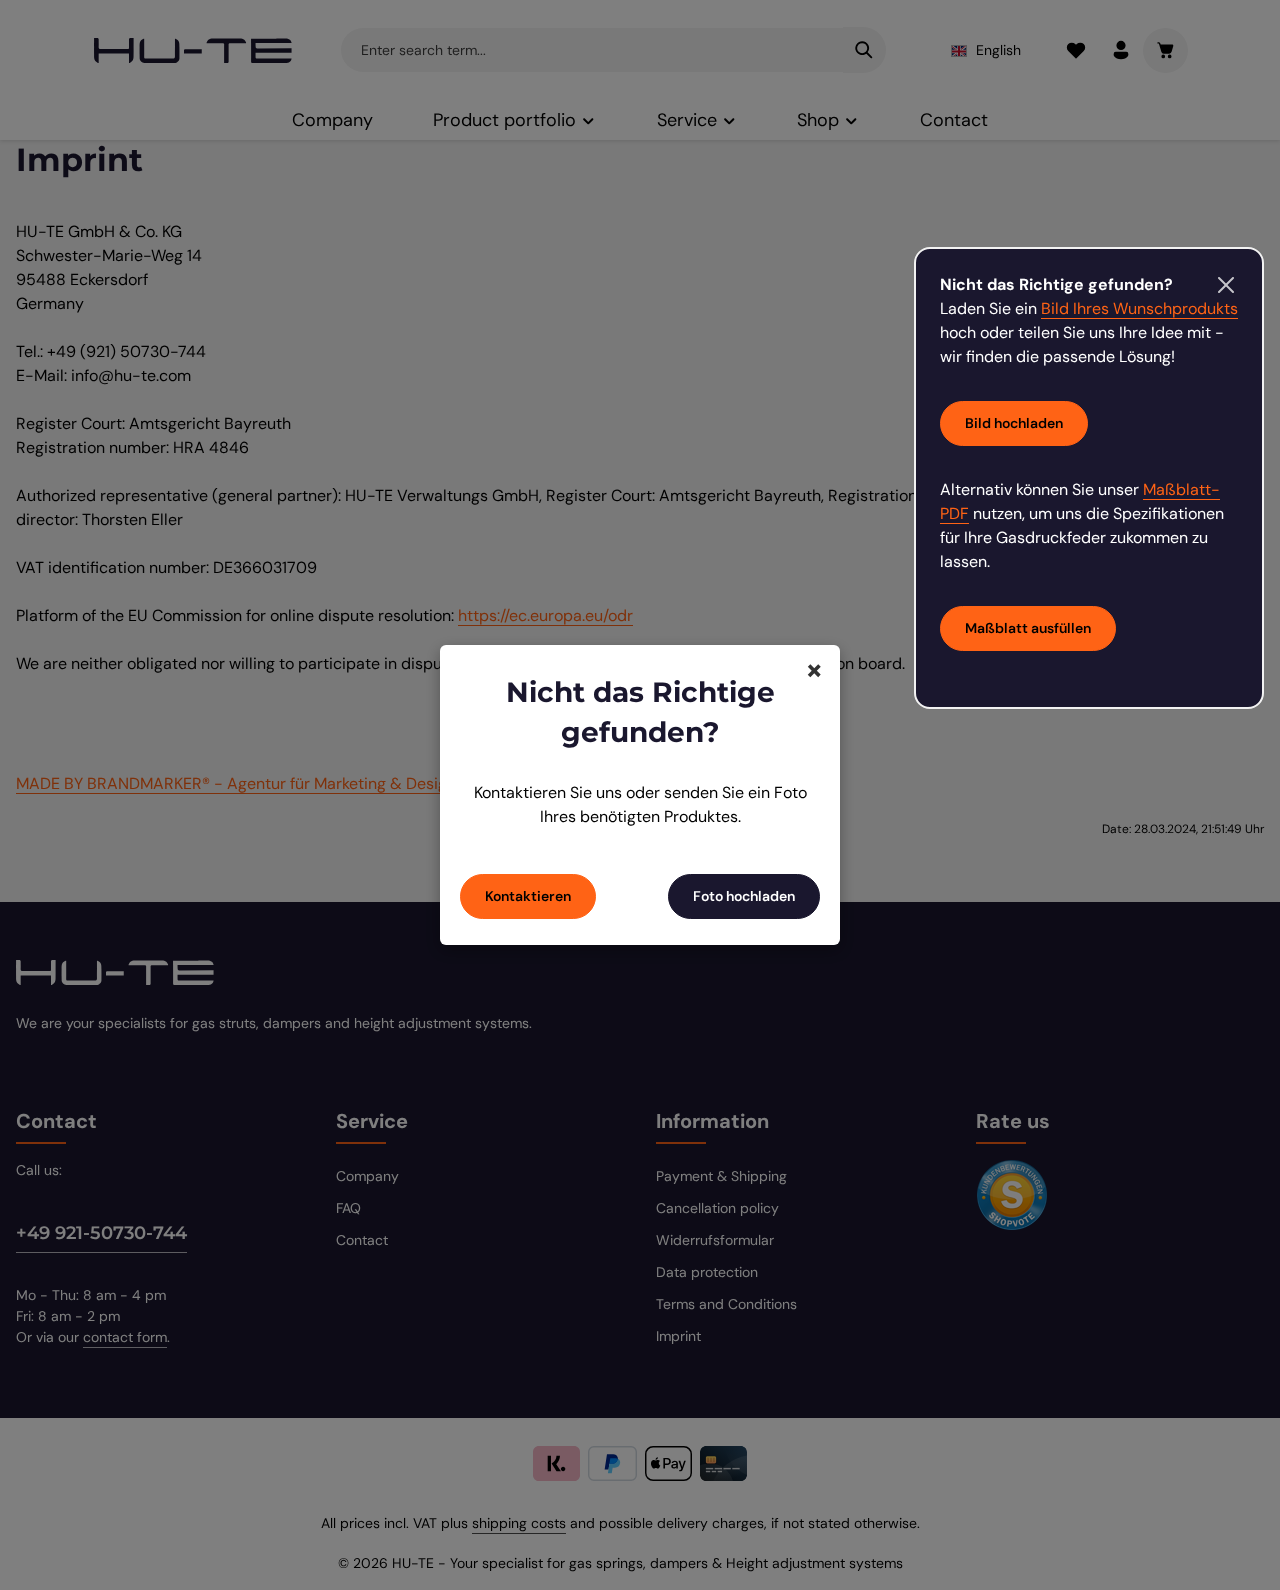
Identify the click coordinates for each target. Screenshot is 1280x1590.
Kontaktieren (528, 896)
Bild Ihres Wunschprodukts (1139, 308)
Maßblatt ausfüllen (1028, 628)
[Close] (1226, 285)
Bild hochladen (1014, 423)
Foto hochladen (744, 896)
